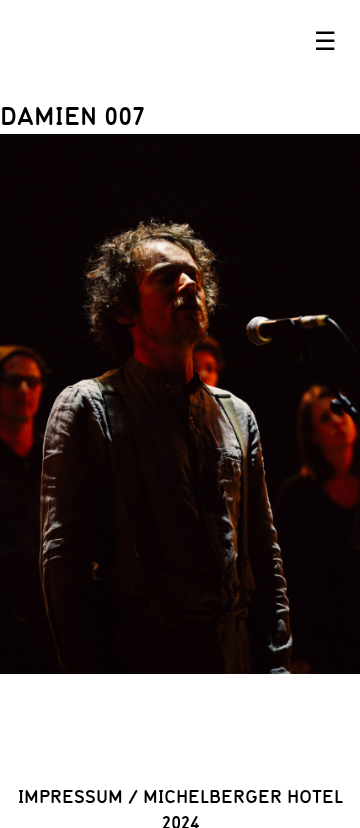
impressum (70, 796)
